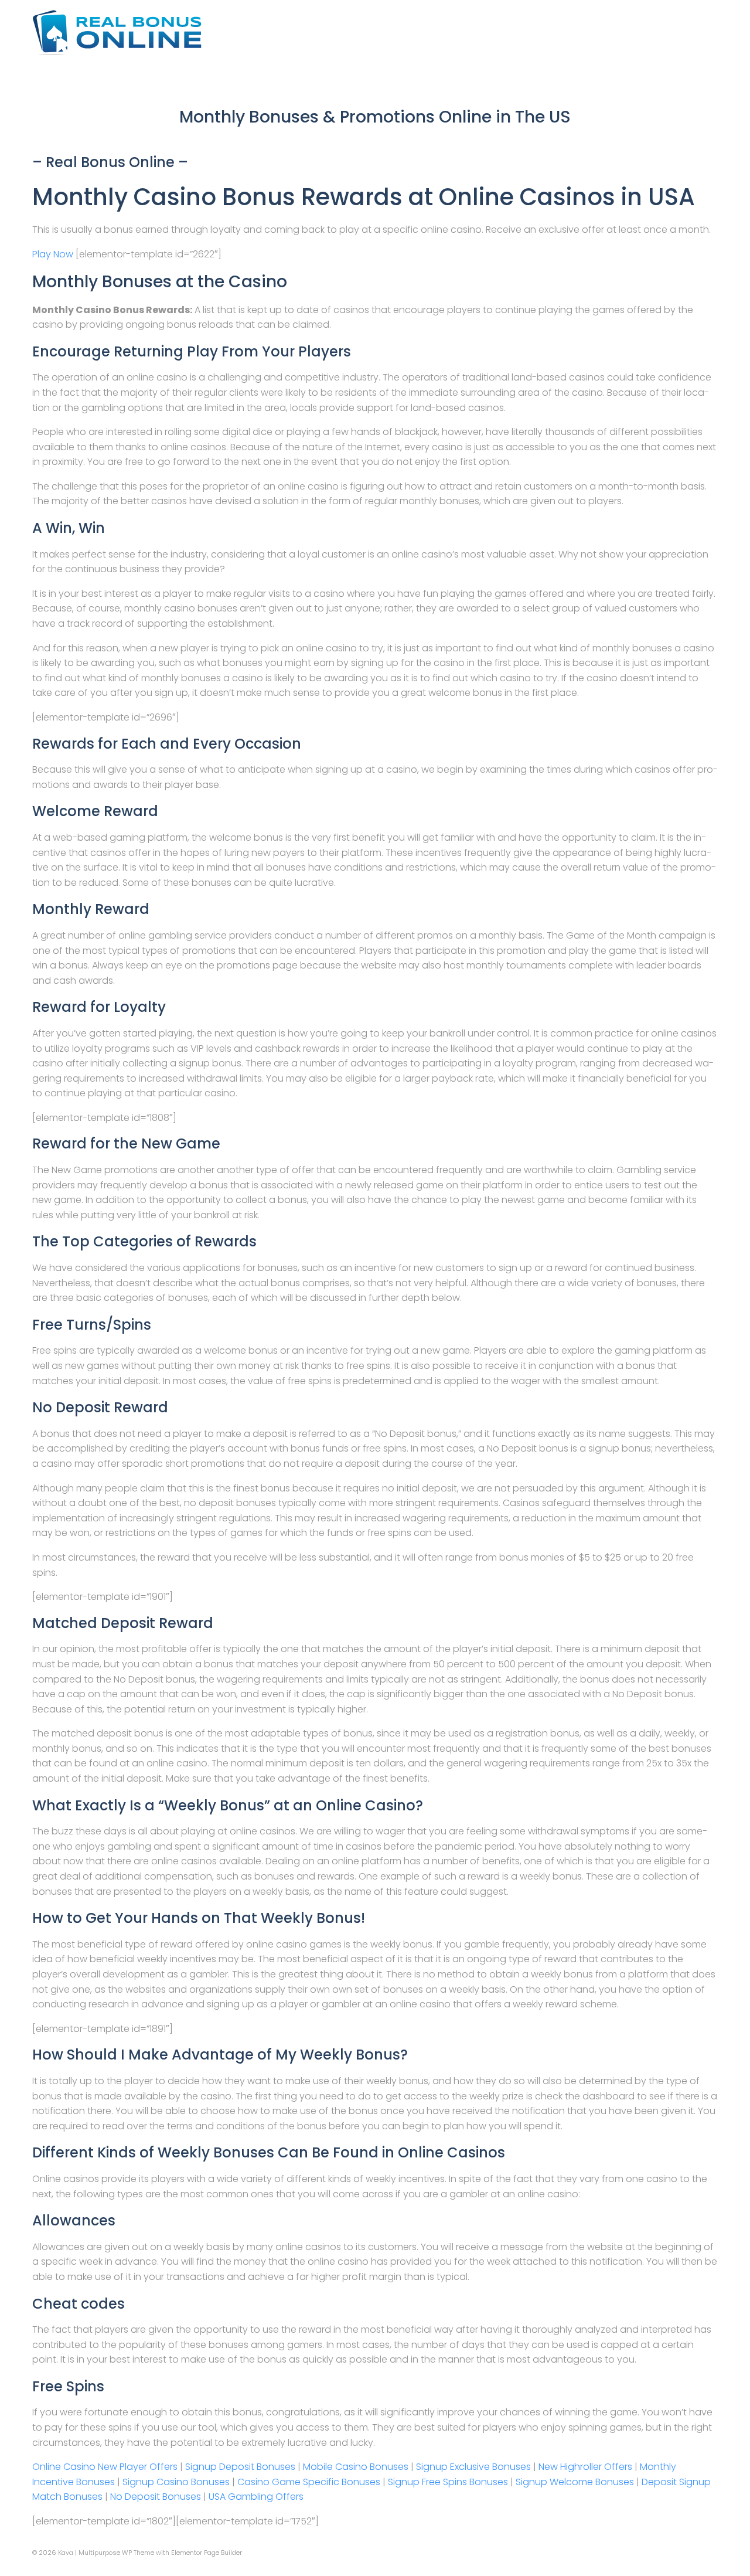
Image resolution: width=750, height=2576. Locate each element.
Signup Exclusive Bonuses (473, 2467)
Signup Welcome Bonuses (575, 2482)
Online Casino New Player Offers (105, 2467)
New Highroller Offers (585, 2467)
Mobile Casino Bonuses (356, 2467)
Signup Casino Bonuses (176, 2482)
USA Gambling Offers (256, 2497)
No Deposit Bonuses (156, 2497)
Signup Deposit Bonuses (240, 2467)
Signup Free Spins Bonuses (448, 2482)
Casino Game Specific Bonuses (309, 2482)
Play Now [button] (54, 254)
